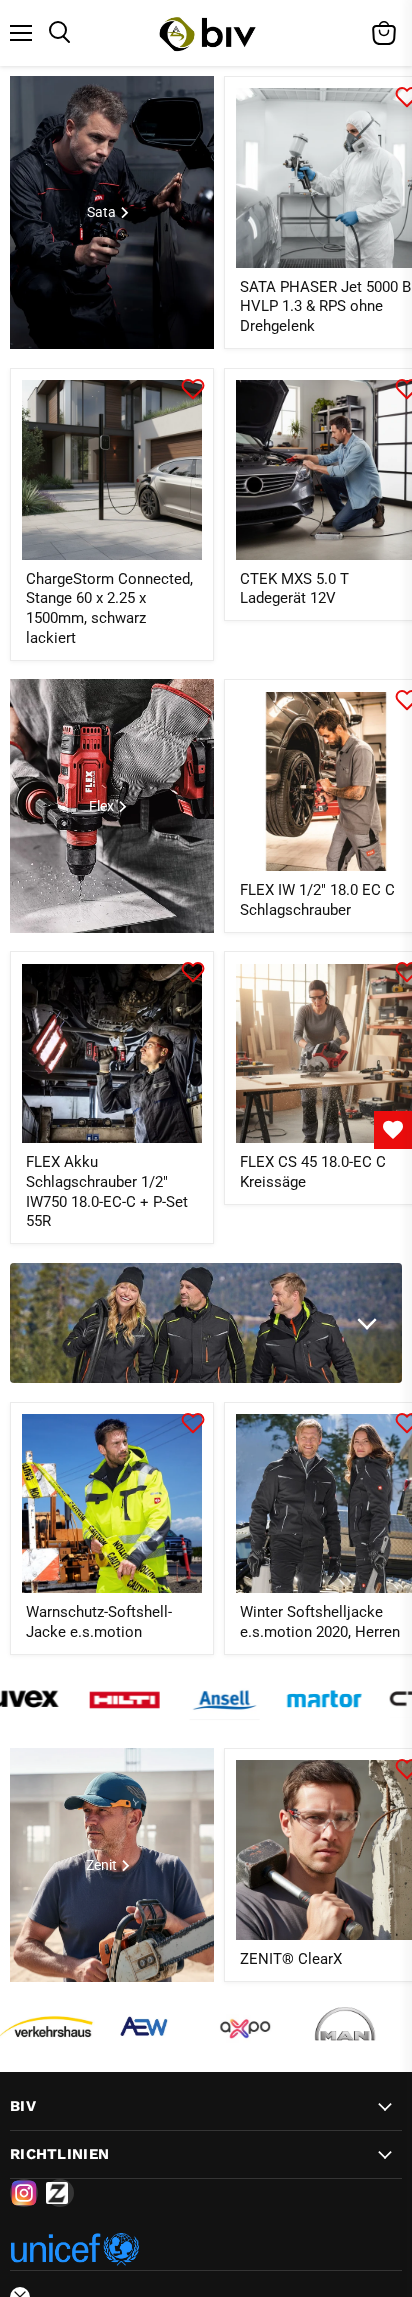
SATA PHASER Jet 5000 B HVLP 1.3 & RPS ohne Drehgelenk (325, 306)
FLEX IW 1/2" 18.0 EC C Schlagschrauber (317, 900)
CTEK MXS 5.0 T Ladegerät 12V (294, 589)
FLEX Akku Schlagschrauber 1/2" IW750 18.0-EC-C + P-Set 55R (107, 1191)
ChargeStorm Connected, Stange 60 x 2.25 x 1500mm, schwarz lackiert (109, 608)
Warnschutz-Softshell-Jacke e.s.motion (99, 1622)
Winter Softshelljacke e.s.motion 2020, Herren (320, 1622)
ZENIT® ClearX (291, 1959)
